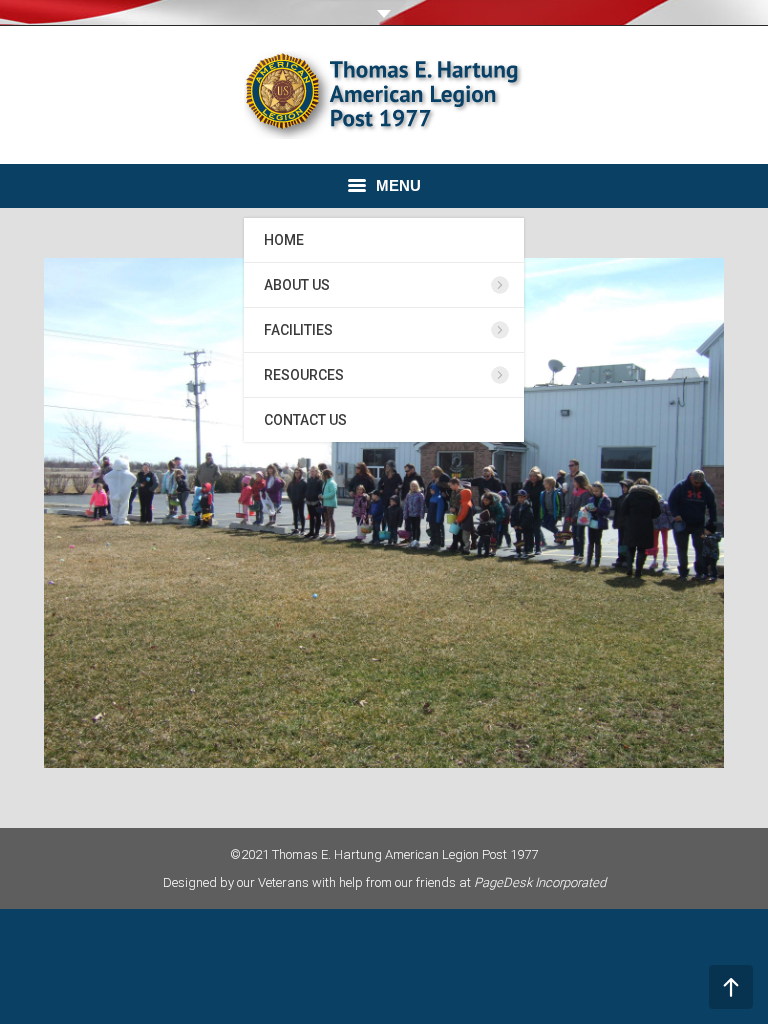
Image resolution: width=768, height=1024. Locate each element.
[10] (384, 513)
